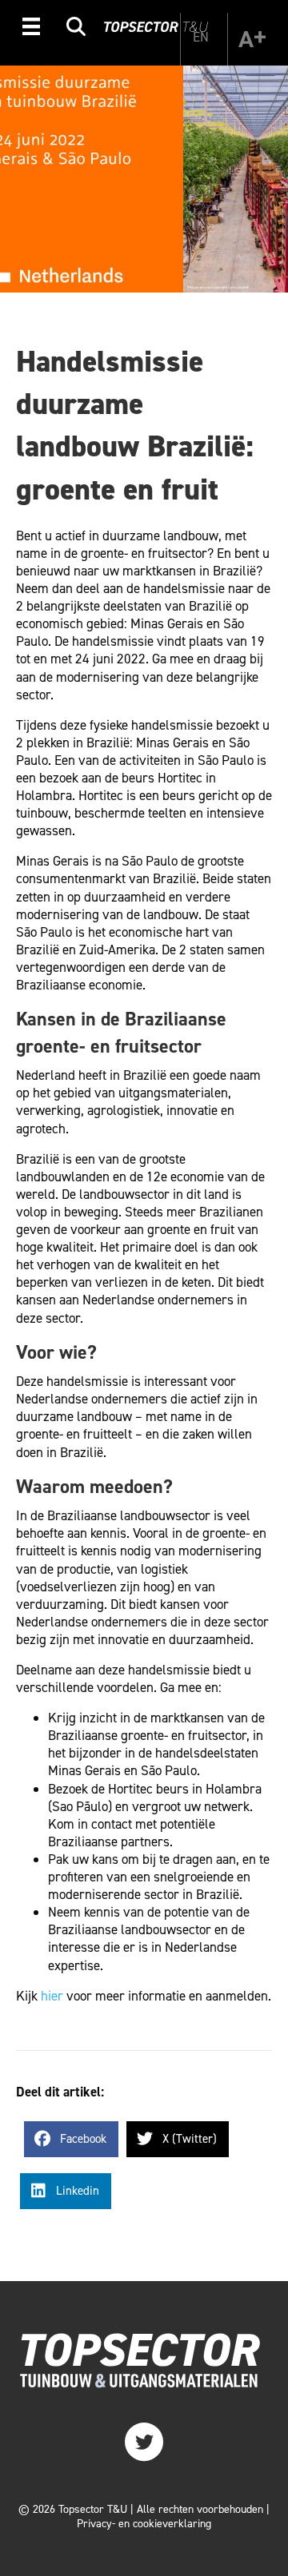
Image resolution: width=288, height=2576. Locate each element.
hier (52, 1996)
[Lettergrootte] (252, 39)
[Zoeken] (76, 29)
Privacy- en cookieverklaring (144, 2524)
